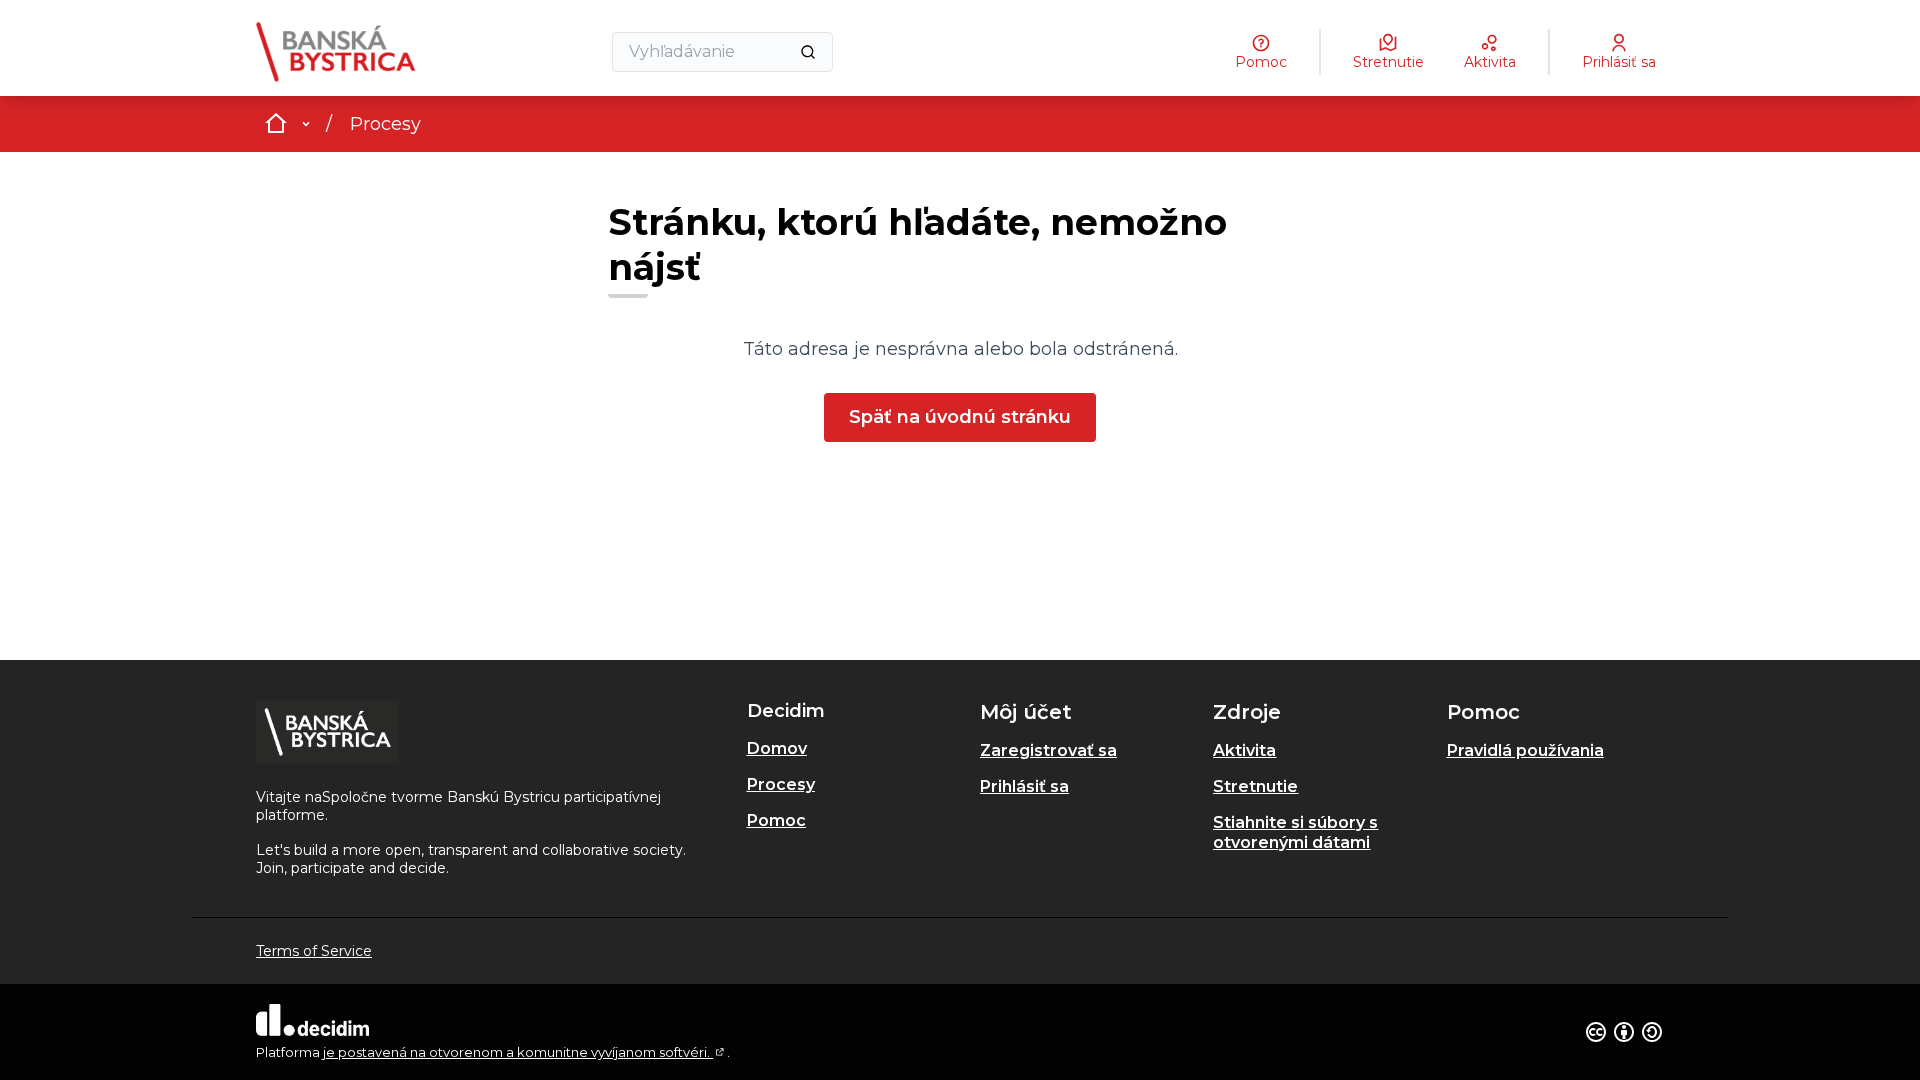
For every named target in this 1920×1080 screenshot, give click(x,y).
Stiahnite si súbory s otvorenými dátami (1295, 832)
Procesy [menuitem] (781, 784)
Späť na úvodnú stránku (960, 417)
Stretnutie (1255, 786)
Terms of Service (314, 951)
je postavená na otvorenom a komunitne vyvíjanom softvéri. (525, 1052)
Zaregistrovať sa (1048, 750)
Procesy (385, 124)
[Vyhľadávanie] (808, 52)
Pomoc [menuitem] (776, 820)
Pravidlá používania (1525, 750)
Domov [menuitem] (777, 748)
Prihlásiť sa (1024, 786)
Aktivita (1244, 750)
